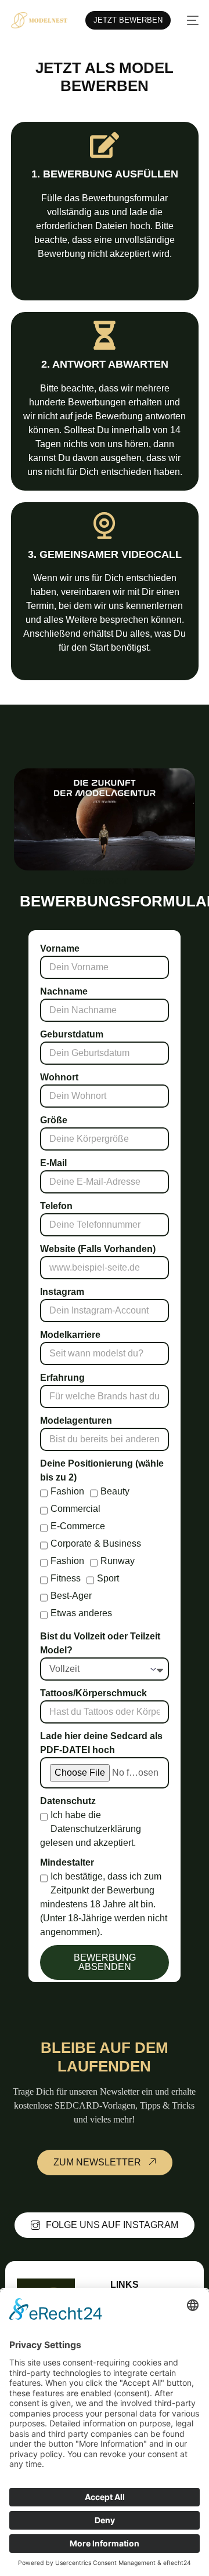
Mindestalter (67, 1862)
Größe (54, 1120)
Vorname (60, 948)
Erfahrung (62, 1378)
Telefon (56, 1206)
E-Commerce (78, 1526)
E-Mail (53, 1163)
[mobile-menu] (190, 20)
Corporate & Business (96, 1543)
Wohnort (59, 1077)
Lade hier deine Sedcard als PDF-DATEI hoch (101, 1743)
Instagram (62, 1292)
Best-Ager (71, 1596)
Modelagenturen (76, 1421)
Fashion (67, 1491)
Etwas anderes (81, 1613)
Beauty (115, 1491)
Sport (108, 1578)
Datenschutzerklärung (96, 1829)
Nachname (64, 991)
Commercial (75, 1509)
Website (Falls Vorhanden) (98, 1249)
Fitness (66, 1578)
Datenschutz (68, 1801)
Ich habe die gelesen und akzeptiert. (91, 1829)
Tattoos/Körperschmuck (93, 1693)
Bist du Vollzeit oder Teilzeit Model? (100, 1643)
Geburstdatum (72, 1034)
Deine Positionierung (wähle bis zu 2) (102, 1470)
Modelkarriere (70, 1335)
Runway (118, 1561)
